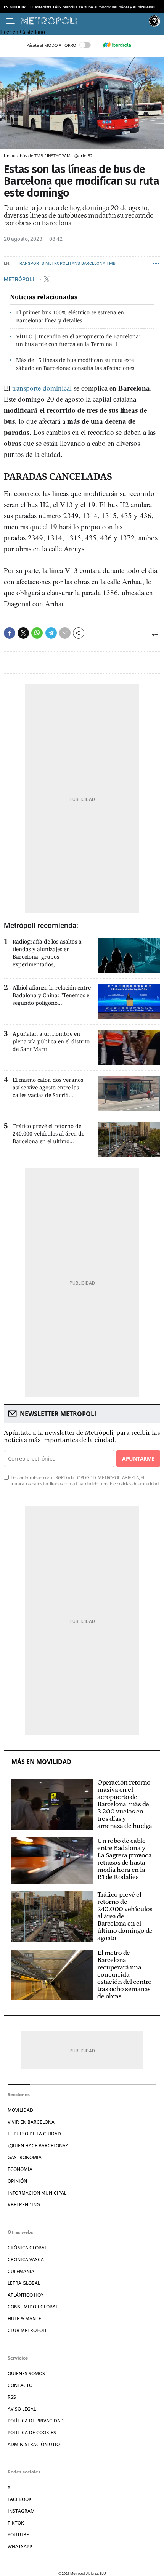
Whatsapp (20, 2546)
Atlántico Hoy (26, 2295)
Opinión (17, 2181)
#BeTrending (24, 2205)
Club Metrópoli (27, 2330)
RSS (12, 2397)
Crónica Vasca (26, 2260)
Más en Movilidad (41, 1762)
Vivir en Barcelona (31, 2122)
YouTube (18, 2535)
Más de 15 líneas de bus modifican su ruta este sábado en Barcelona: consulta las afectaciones (75, 364)
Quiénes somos (26, 2373)
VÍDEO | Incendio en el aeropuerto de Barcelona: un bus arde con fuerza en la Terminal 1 (78, 340)
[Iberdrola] (117, 45)
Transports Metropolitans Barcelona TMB (66, 264)
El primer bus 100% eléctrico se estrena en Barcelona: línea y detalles (70, 316)
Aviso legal (22, 2409)
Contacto (20, 2385)
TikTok (16, 2523)
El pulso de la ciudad (34, 2134)
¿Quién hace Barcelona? (38, 2146)
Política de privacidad (36, 2421)
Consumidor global (33, 2307)
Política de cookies (32, 2433)
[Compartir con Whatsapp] (37, 633)
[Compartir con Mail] (65, 633)
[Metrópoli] (83, 21)
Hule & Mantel (26, 2319)
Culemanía (21, 2271)
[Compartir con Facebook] (10, 633)
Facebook (20, 2499)
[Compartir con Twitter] (23, 633)
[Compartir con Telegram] (51, 633)
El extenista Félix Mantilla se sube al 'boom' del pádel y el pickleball (93, 7)
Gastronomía (25, 2157)
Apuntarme (138, 1459)
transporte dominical (42, 388)
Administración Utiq (34, 2444)
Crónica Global (27, 2248)
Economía (20, 2169)
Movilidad (20, 2110)
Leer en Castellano (23, 32)
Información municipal (37, 2193)
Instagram (21, 2511)
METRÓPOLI (19, 279)
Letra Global (24, 2283)
